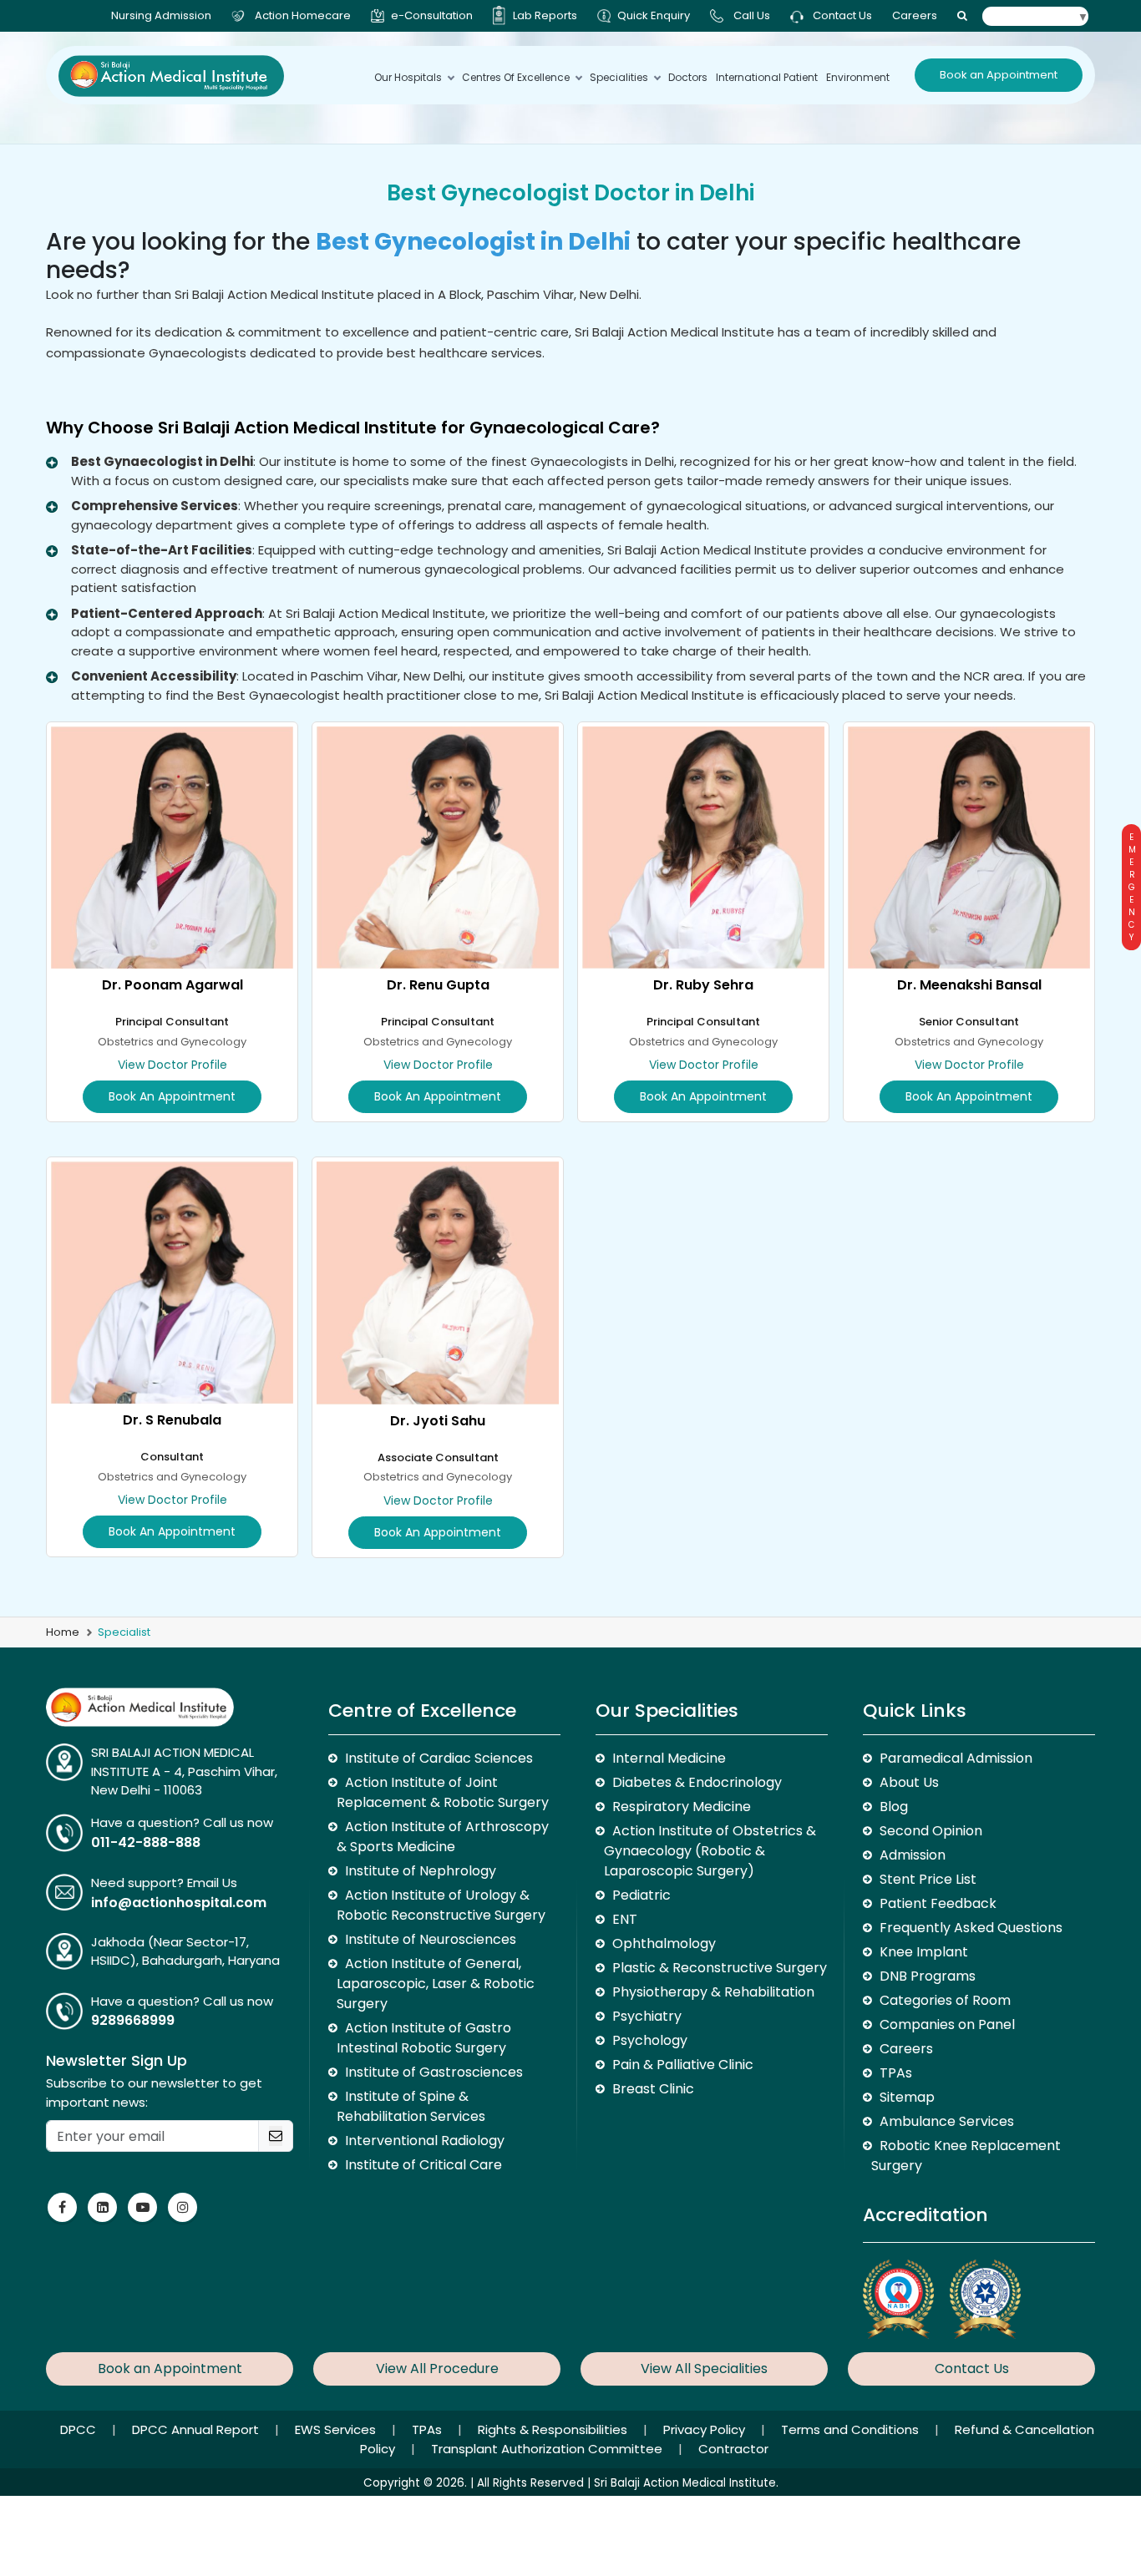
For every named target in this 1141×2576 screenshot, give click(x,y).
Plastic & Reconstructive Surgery (720, 1968)
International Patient (767, 77)
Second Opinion (931, 1831)
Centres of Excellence (516, 77)
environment (858, 77)
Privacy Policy (706, 2429)
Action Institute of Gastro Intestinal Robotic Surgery (424, 2038)
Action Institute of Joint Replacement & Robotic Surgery (443, 1792)
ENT (625, 1919)
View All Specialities (704, 2369)
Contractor (733, 2449)
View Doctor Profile (172, 1065)
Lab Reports (545, 15)
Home (63, 1632)
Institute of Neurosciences (431, 1939)
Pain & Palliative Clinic (683, 2065)
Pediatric (641, 1895)
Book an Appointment (999, 75)
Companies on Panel (947, 2024)
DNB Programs (928, 1976)
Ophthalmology (664, 1943)
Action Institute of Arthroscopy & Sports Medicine (443, 1837)
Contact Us (841, 15)
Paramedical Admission (956, 1758)
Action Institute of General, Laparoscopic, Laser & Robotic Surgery (436, 1984)
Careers (915, 15)
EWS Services (337, 2429)
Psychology (650, 2040)
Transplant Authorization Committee (548, 2449)
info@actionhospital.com (179, 1903)
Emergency (1131, 887)
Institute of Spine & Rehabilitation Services (411, 2106)
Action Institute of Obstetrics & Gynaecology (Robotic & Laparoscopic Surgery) (710, 1851)
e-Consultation (432, 15)
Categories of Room (945, 2000)
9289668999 (133, 2020)
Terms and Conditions (852, 2429)
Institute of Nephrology (421, 1871)
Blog (894, 1807)
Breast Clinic (653, 2089)
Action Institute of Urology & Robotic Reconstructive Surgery (441, 1905)
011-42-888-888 (146, 1842)
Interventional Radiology (425, 2141)
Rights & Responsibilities (554, 2429)
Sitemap (907, 2097)
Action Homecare (303, 15)
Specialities (619, 77)
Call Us (752, 15)
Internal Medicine (669, 1758)
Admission (913, 1855)
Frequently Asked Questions (971, 1928)
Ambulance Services (947, 2121)
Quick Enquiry (654, 15)
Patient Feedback (938, 1903)
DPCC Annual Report (197, 2429)
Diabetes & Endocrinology (697, 1782)
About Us (909, 1782)
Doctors (688, 77)
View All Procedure (437, 2369)
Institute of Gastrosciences (434, 2072)
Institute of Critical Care (423, 2165)
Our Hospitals (408, 77)
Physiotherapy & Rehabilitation (713, 1992)
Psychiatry (647, 2016)
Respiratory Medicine (682, 1807)
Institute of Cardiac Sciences (439, 1758)
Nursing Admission (161, 15)
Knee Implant (924, 1952)
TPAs (896, 2073)
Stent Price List (928, 1879)
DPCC (80, 2429)
